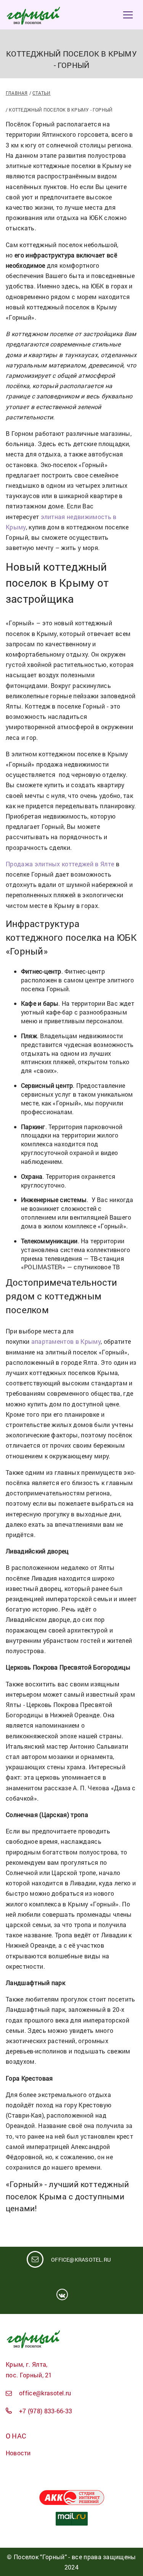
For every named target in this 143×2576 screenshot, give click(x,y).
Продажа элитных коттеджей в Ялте (60, 864)
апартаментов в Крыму (66, 1341)
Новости (18, 2453)
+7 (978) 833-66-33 (46, 2411)
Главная (17, 93)
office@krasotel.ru (81, 2260)
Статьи (41, 93)
